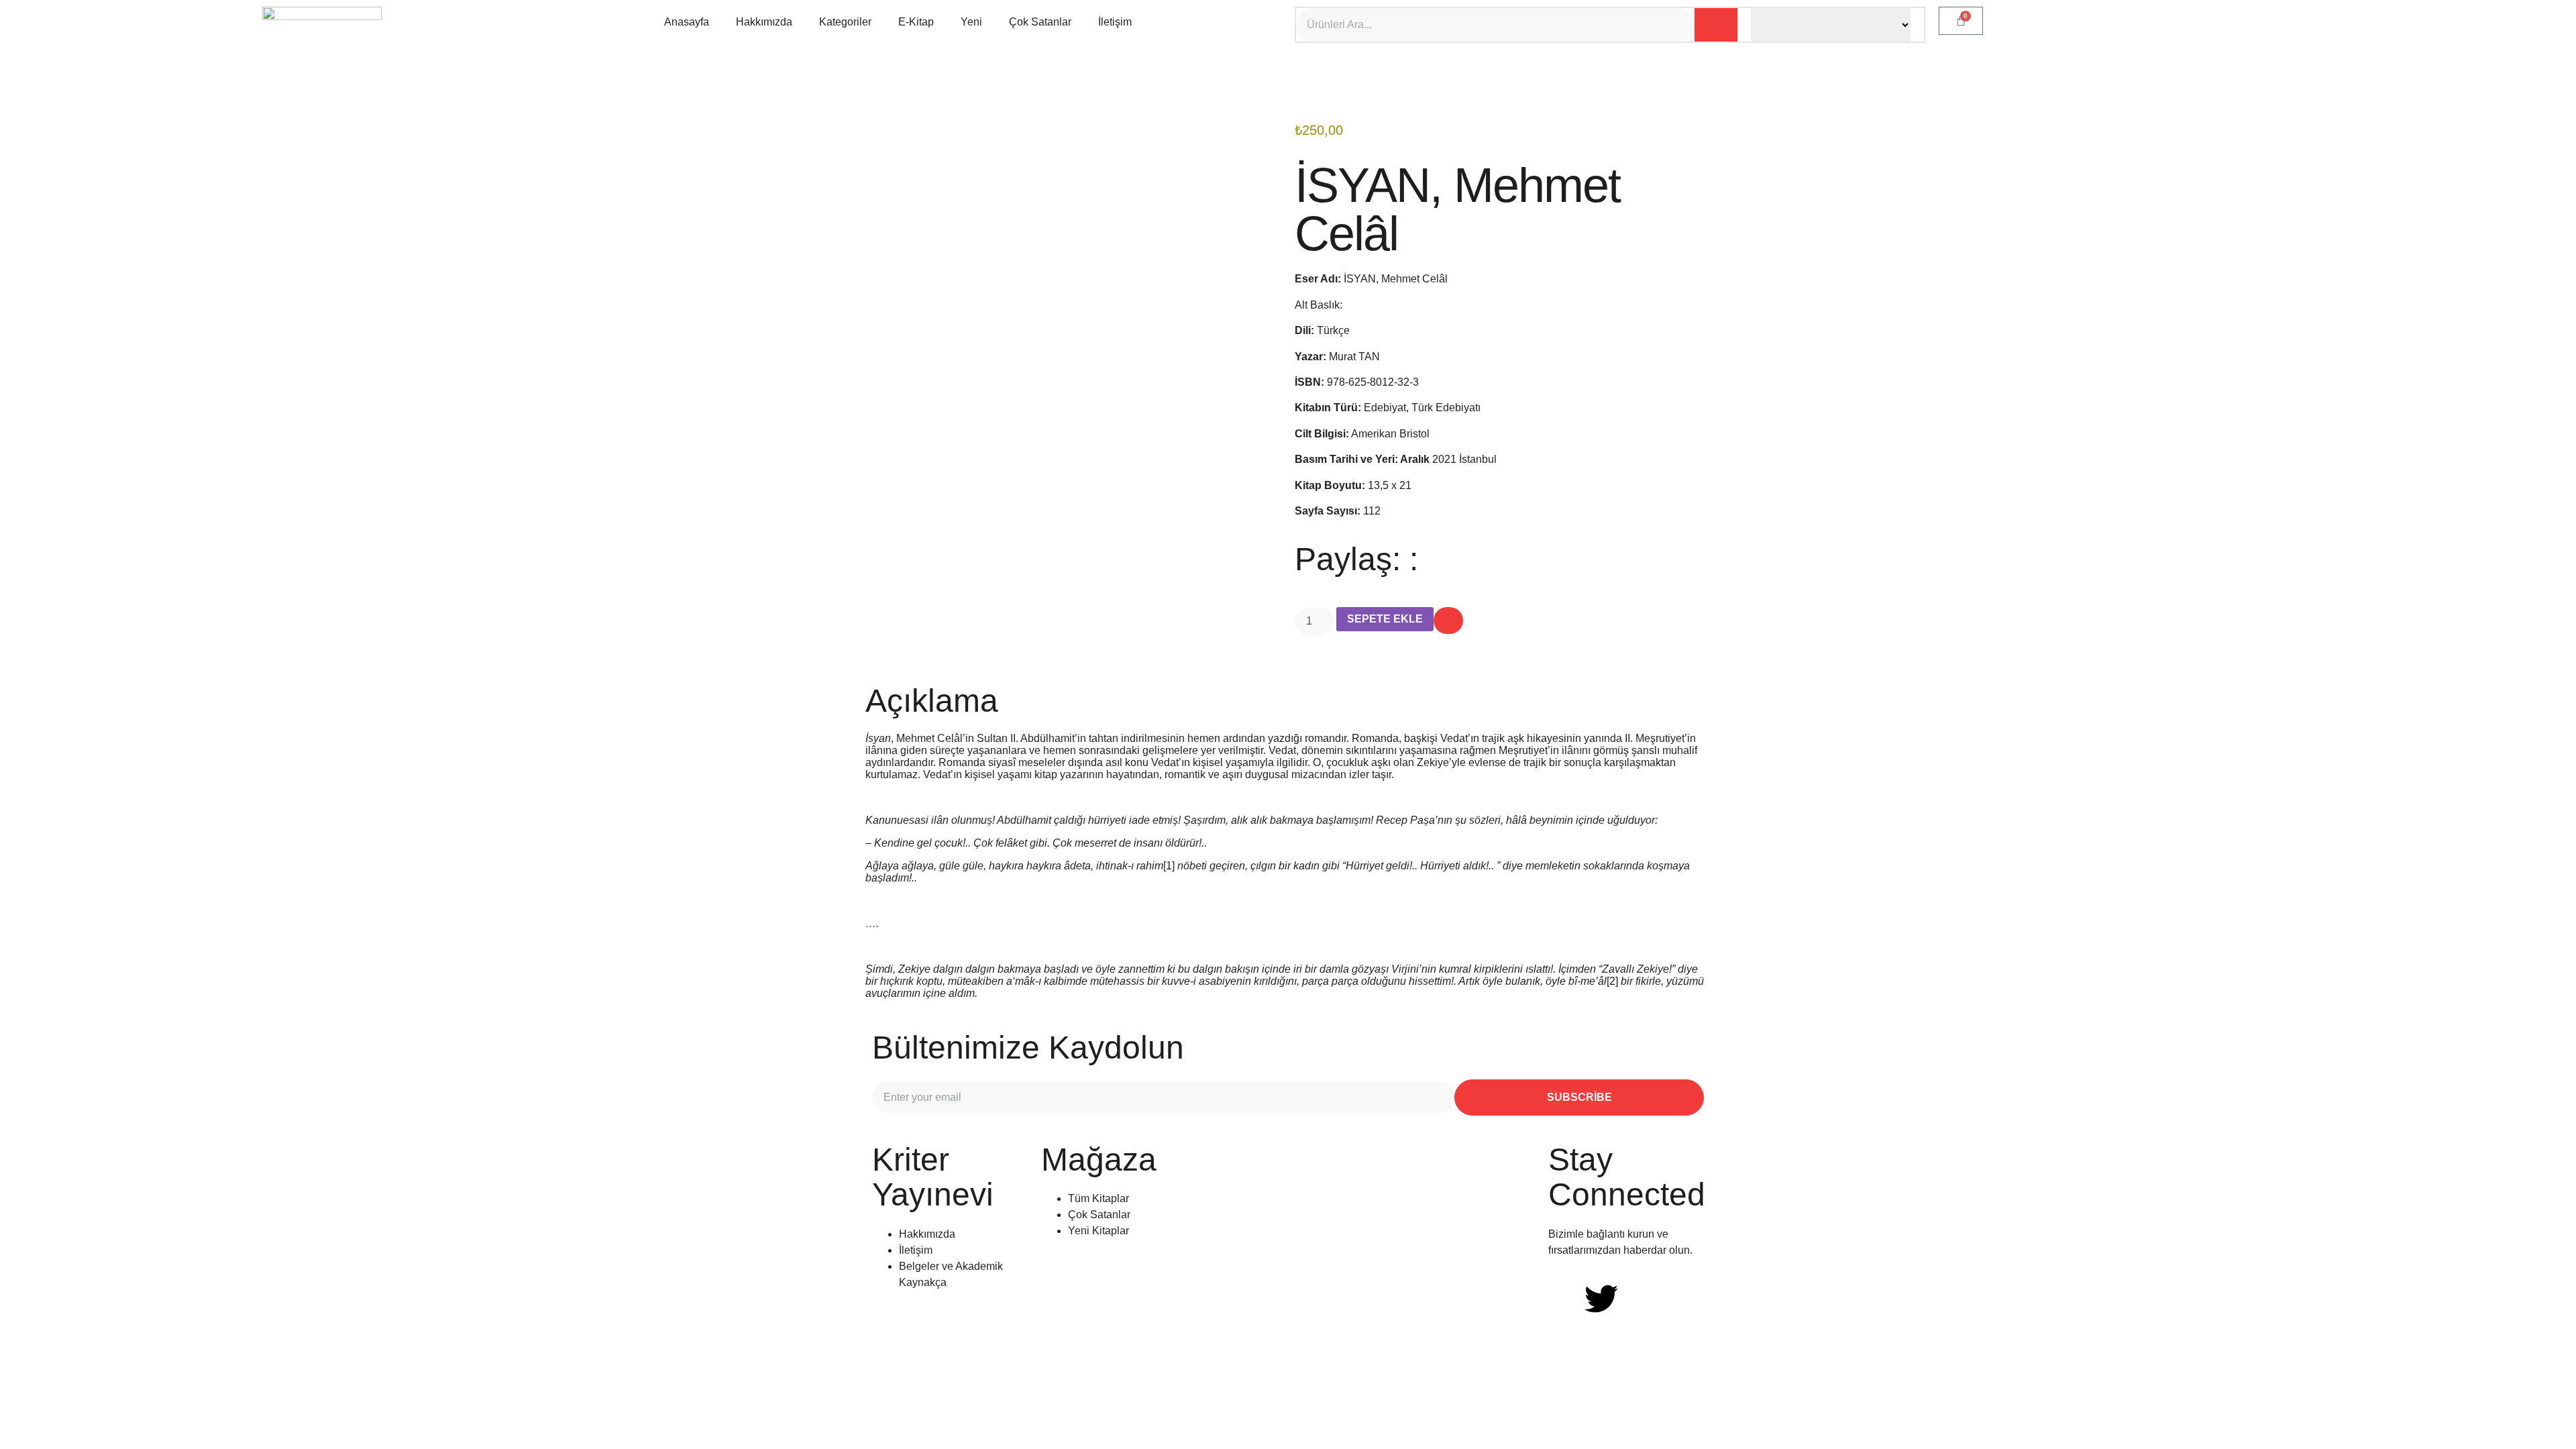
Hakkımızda (764, 22)
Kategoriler (845, 22)
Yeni (971, 22)
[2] (1612, 981)
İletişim (1115, 22)
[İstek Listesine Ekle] (1448, 621)
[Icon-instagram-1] (1638, 1299)
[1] (1169, 866)
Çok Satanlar (1040, 22)
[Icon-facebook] (1565, 1299)
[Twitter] (1601, 1299)
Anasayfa (687, 22)
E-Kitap (916, 22)
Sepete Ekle (1385, 619)
